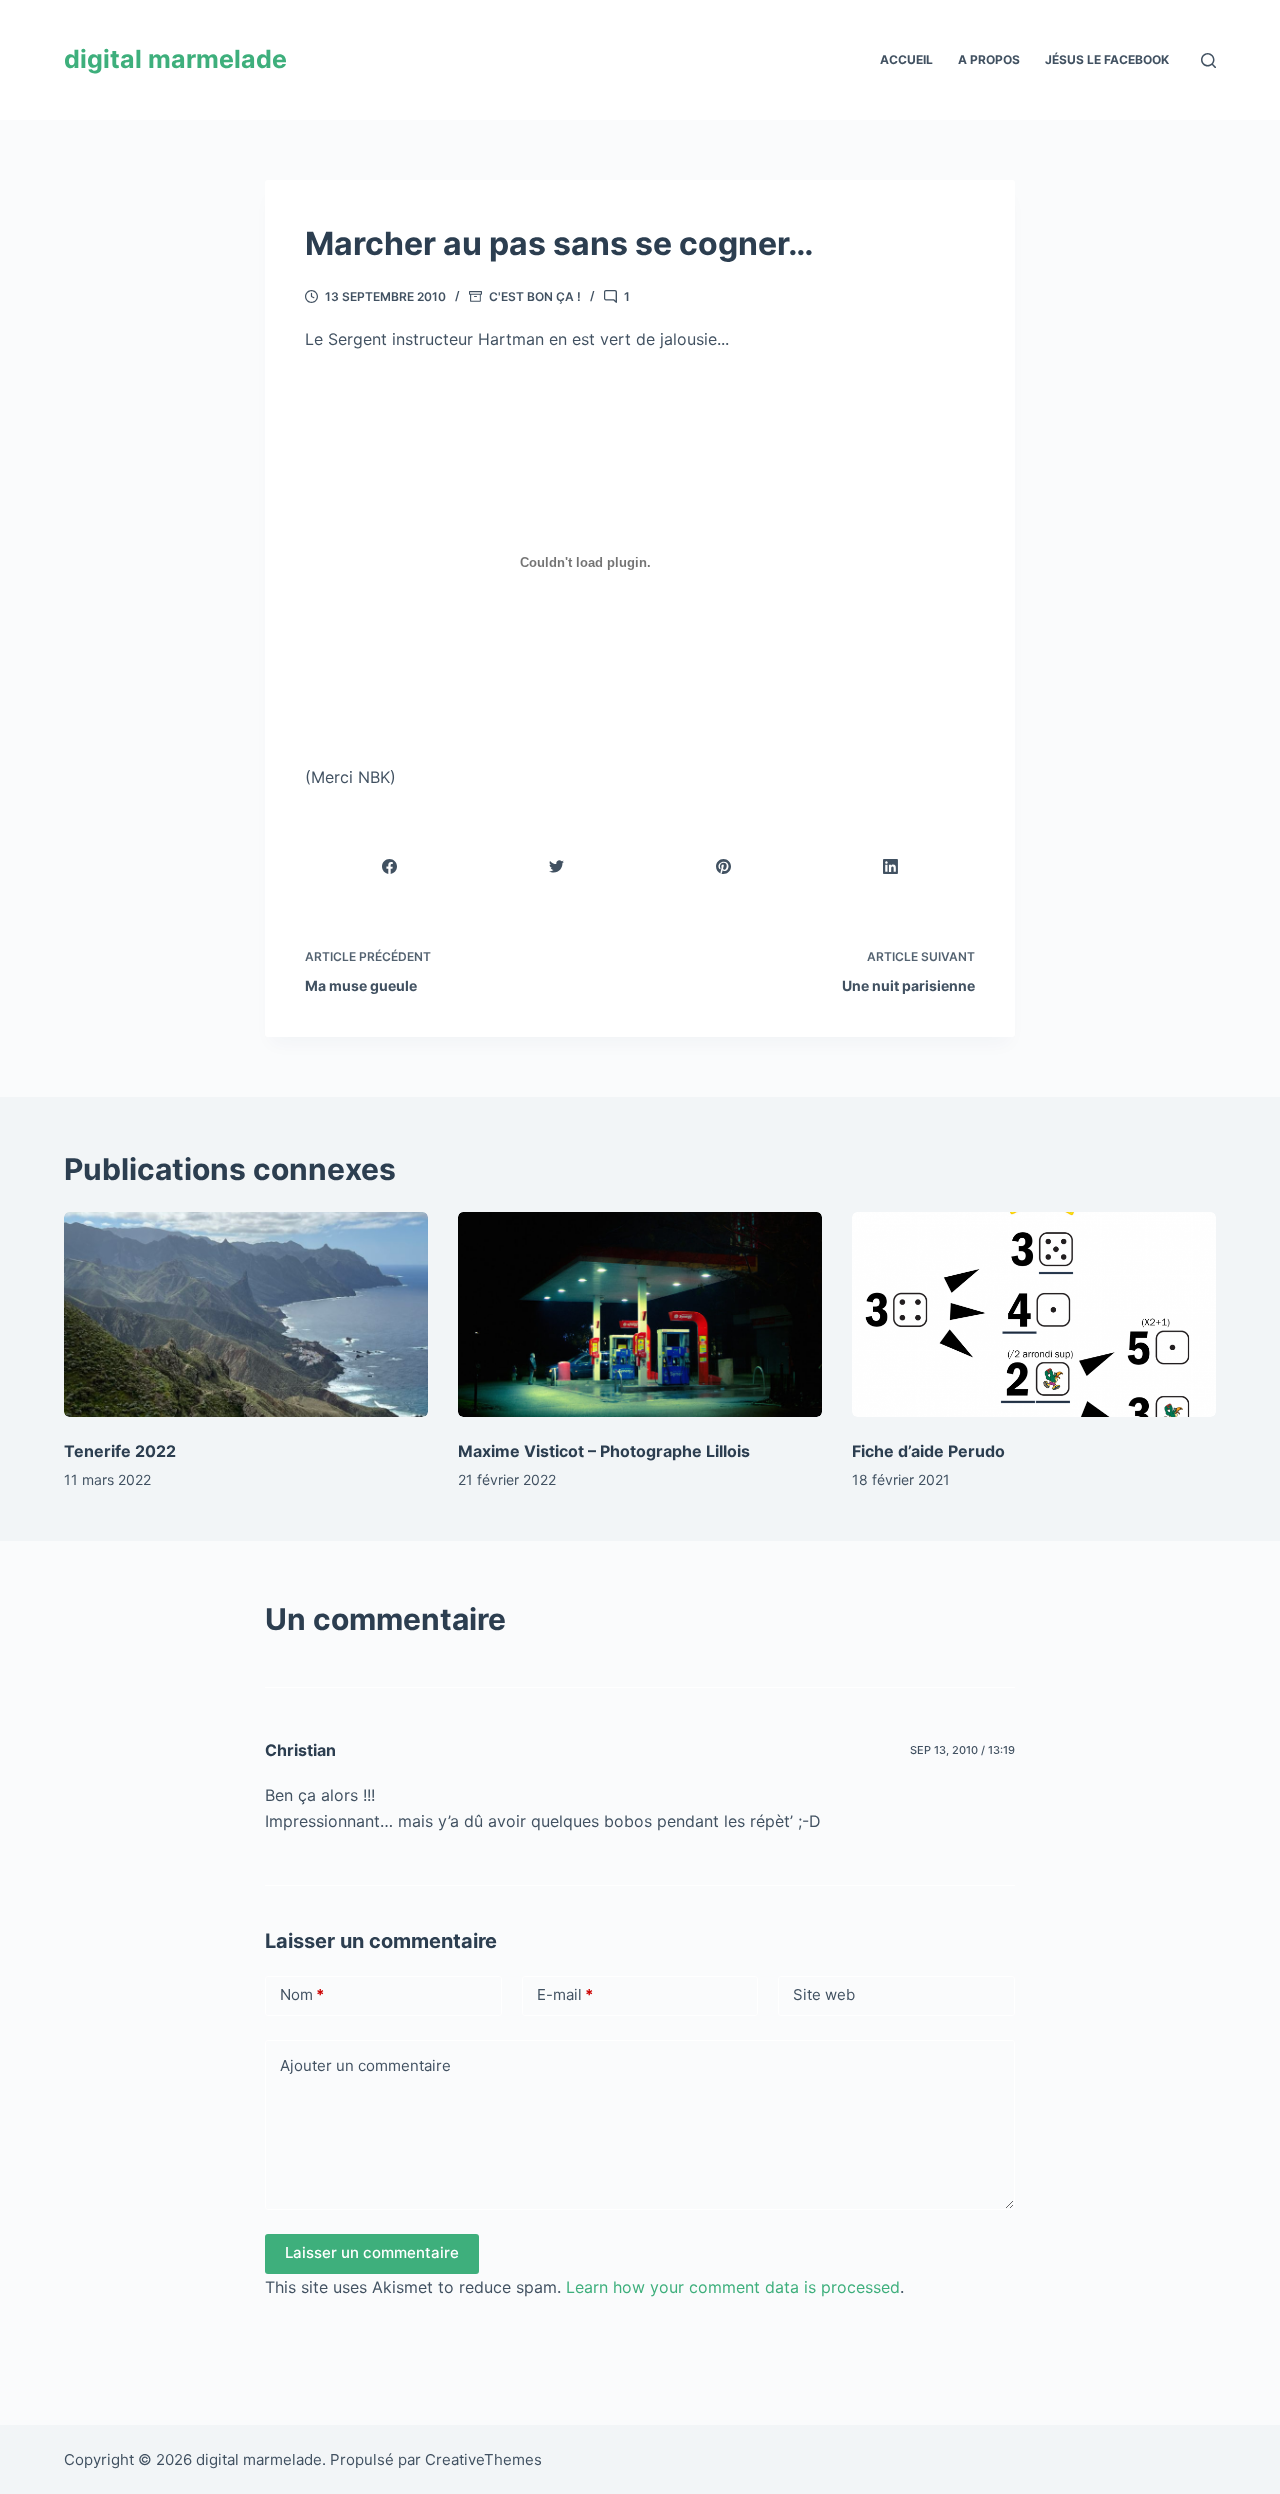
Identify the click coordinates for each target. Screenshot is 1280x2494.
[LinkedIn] (891, 866)
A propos (989, 59)
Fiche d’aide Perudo (928, 1451)
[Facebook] (390, 866)
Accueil (906, 59)
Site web (824, 1994)
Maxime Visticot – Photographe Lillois (604, 1451)
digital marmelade (175, 59)
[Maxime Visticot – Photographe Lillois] (640, 1314)
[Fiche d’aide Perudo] (1034, 1314)
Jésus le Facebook (1107, 59)
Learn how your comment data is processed (733, 2287)
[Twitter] (557, 866)
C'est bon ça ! (535, 296)
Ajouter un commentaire (365, 2065)
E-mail (565, 1994)
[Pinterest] (724, 866)
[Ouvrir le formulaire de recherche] (1208, 60)
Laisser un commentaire (372, 2252)
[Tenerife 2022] (246, 1314)
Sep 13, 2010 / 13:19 (962, 1750)
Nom (302, 1994)
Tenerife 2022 (120, 1451)
